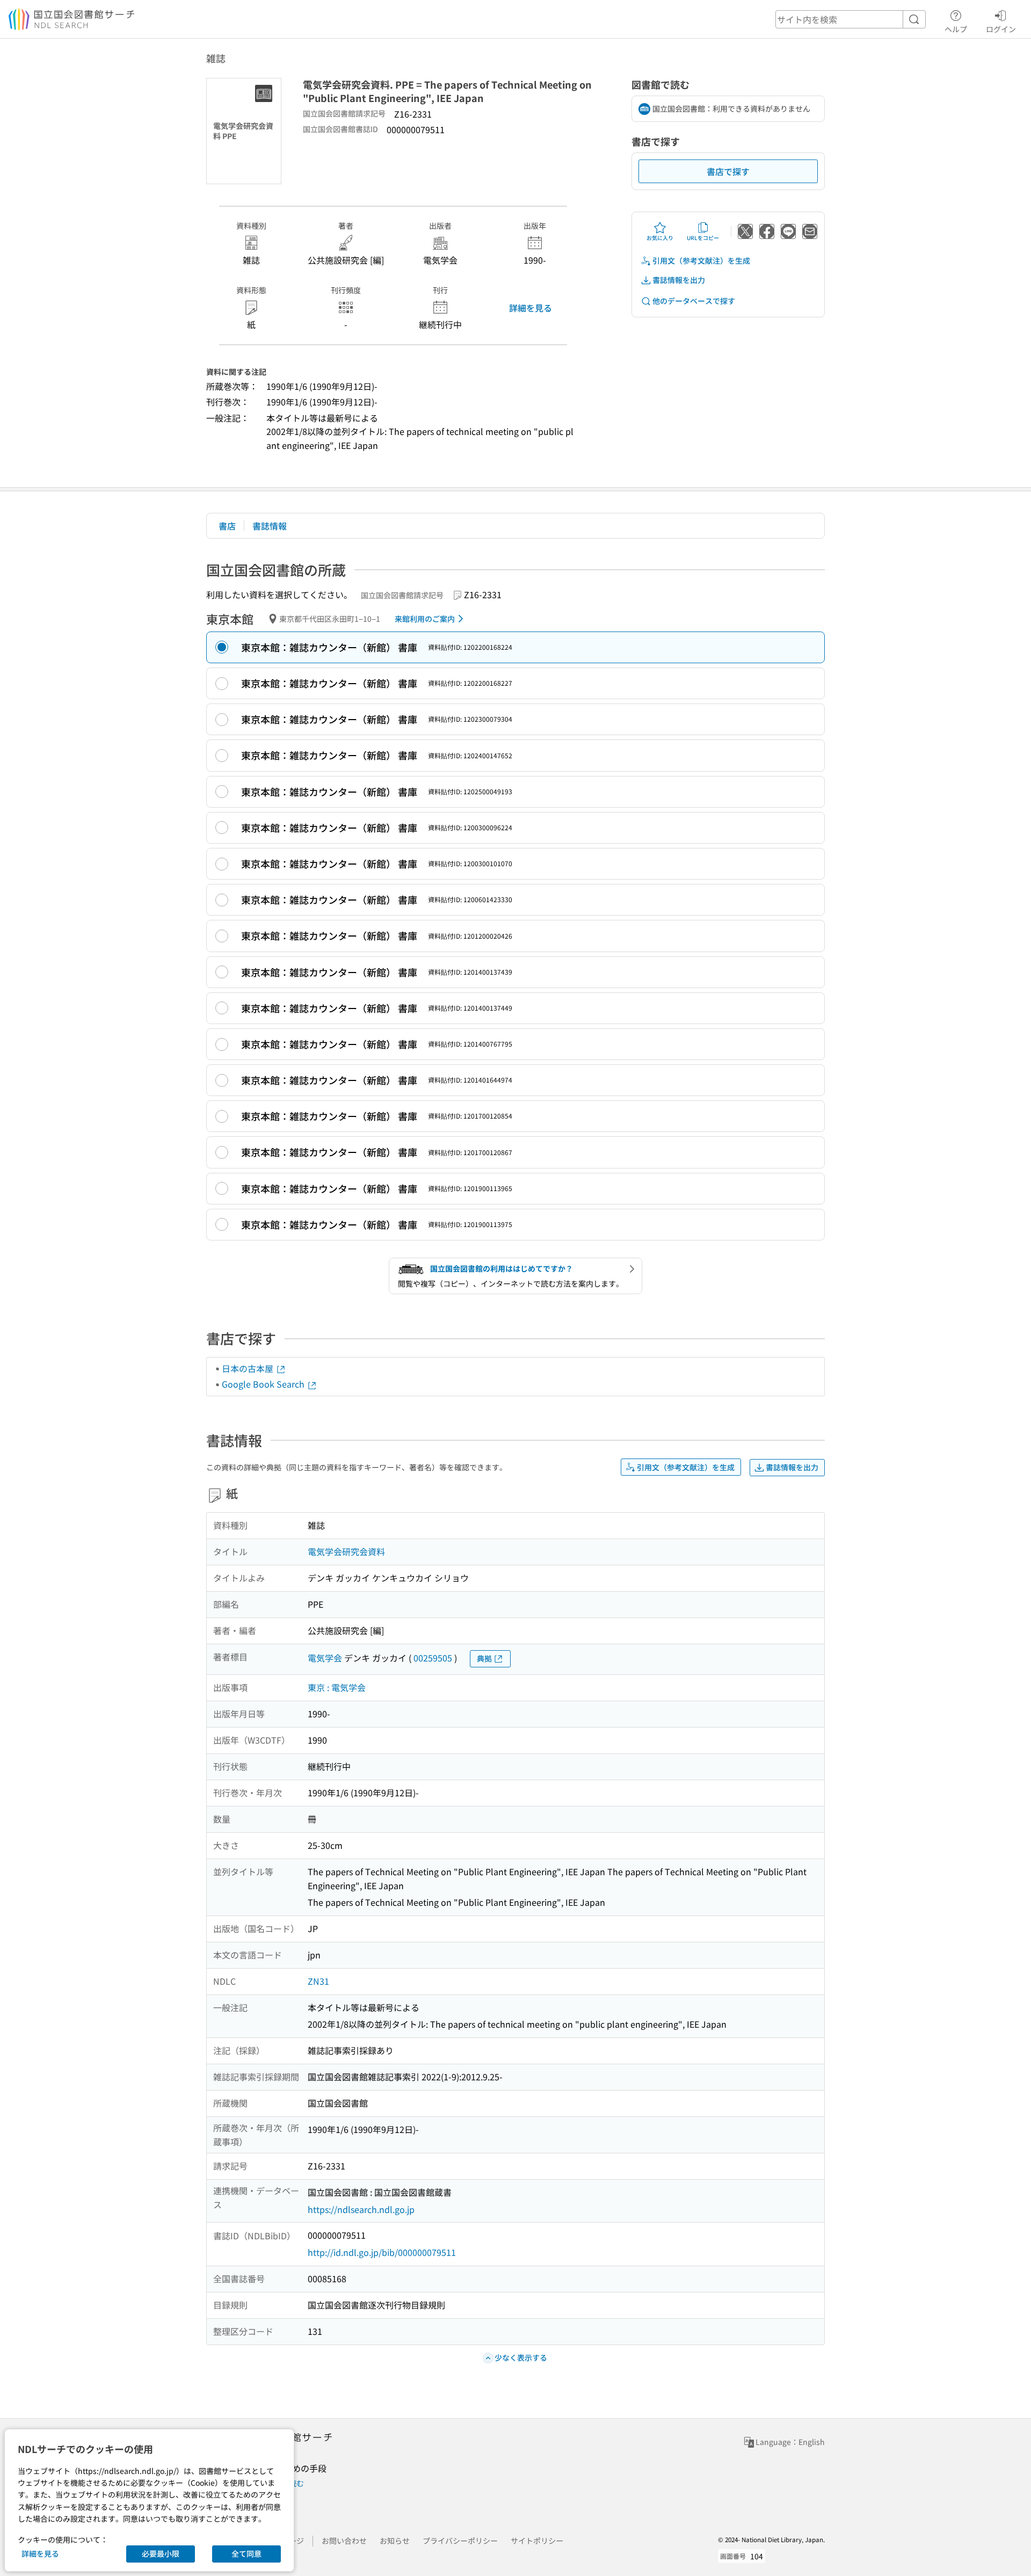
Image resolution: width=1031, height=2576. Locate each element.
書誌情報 (270, 526)
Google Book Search (264, 1384)
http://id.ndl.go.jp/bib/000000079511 (382, 2252)
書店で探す (728, 171)
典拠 (484, 1658)
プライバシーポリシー (460, 2541)
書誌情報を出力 (679, 280)
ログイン (1001, 29)
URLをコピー (703, 238)
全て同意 (246, 2553)
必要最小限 (161, 2553)
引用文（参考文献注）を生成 (701, 260)
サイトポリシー (537, 2541)
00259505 (433, 1658)
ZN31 (318, 1981)
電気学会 (325, 1658)
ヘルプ (956, 29)
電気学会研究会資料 (346, 1551)
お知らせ (395, 2541)
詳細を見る (531, 308)
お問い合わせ (344, 2541)
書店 (227, 526)
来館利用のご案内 (425, 619)
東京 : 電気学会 (337, 1687)
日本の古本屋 (249, 1368)
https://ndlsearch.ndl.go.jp (361, 2209)
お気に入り (660, 238)
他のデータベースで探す (694, 301)
